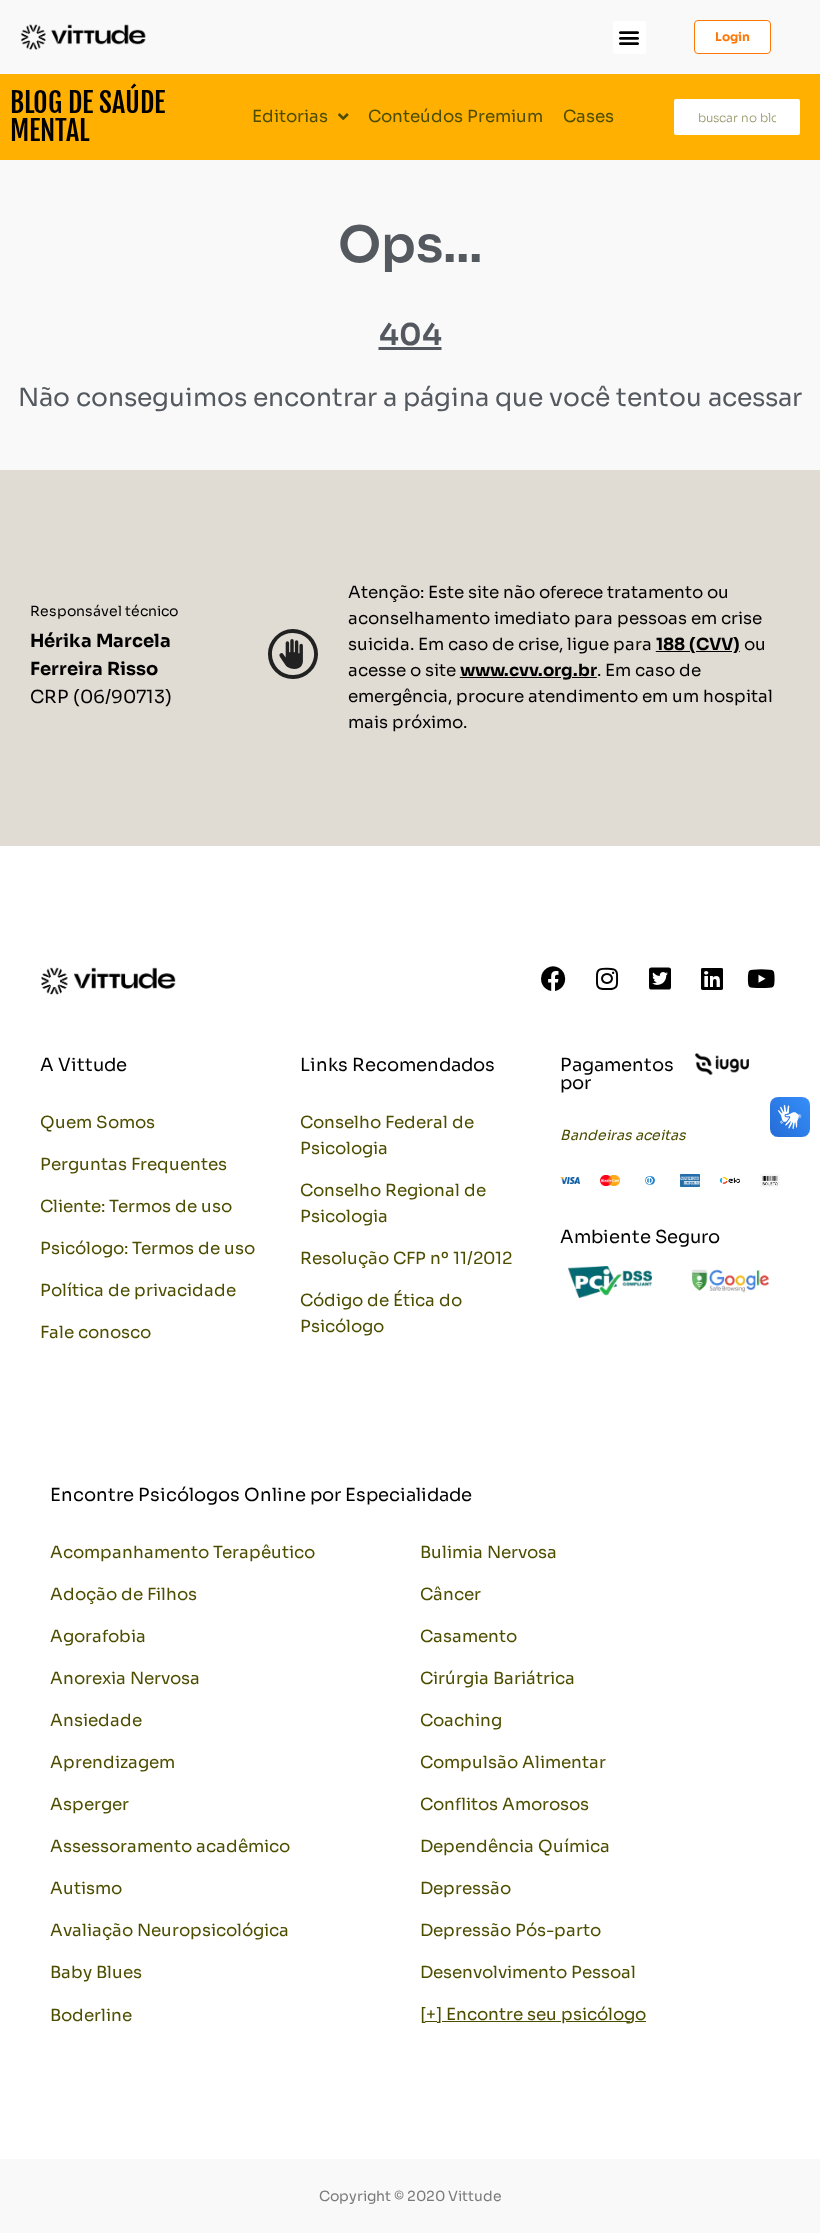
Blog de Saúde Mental (87, 116)
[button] (629, 37)
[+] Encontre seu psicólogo (533, 2014)
